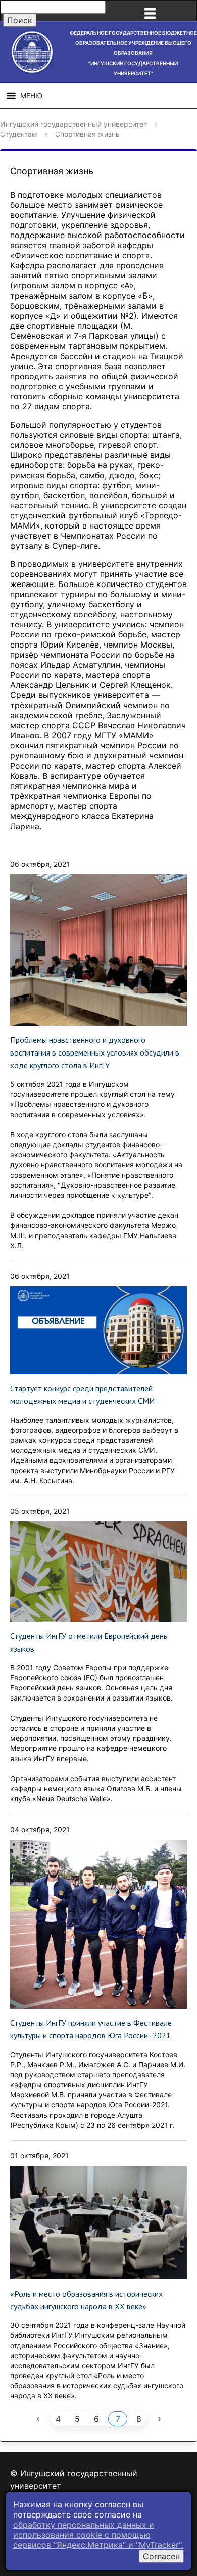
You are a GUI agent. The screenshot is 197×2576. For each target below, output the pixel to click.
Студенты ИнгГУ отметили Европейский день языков (89, 1642)
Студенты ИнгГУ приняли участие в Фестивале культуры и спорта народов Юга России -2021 (91, 2029)
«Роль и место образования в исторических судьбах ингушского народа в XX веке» (86, 2300)
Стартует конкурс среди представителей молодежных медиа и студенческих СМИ (82, 1395)
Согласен (161, 2556)
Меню (31, 96)
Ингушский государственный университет (73, 124)
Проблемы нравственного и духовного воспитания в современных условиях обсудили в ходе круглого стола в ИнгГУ (95, 1052)
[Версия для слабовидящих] (184, 11)
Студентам (19, 134)
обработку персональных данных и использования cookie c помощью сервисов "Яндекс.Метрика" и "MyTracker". (98, 2535)
